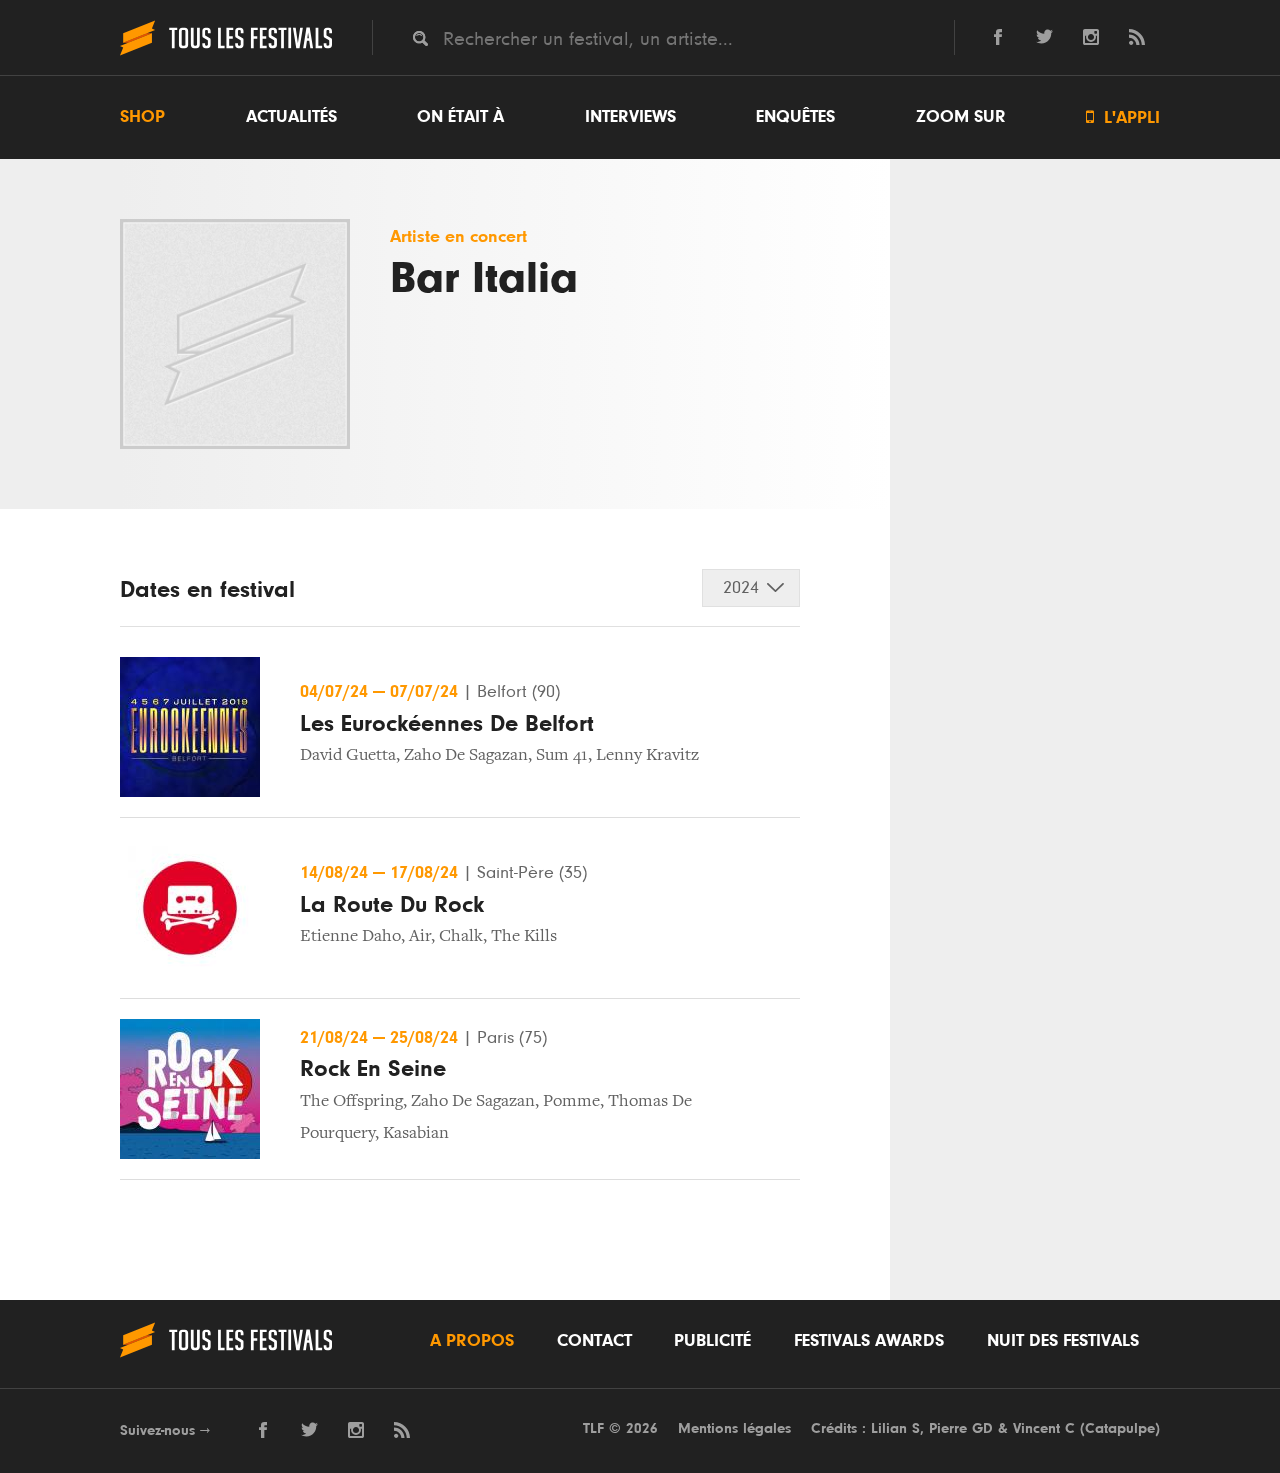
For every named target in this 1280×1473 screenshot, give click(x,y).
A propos (472, 1341)
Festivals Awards (869, 1341)
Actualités (291, 117)
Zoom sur (961, 117)
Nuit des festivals (1063, 1341)
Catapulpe (1120, 1428)
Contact (594, 1341)
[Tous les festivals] (226, 53)
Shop (142, 117)
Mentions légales (734, 1428)
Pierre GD (961, 1428)
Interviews (630, 117)
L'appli (1123, 117)
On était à (460, 117)
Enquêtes (795, 117)
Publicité (712, 1341)
